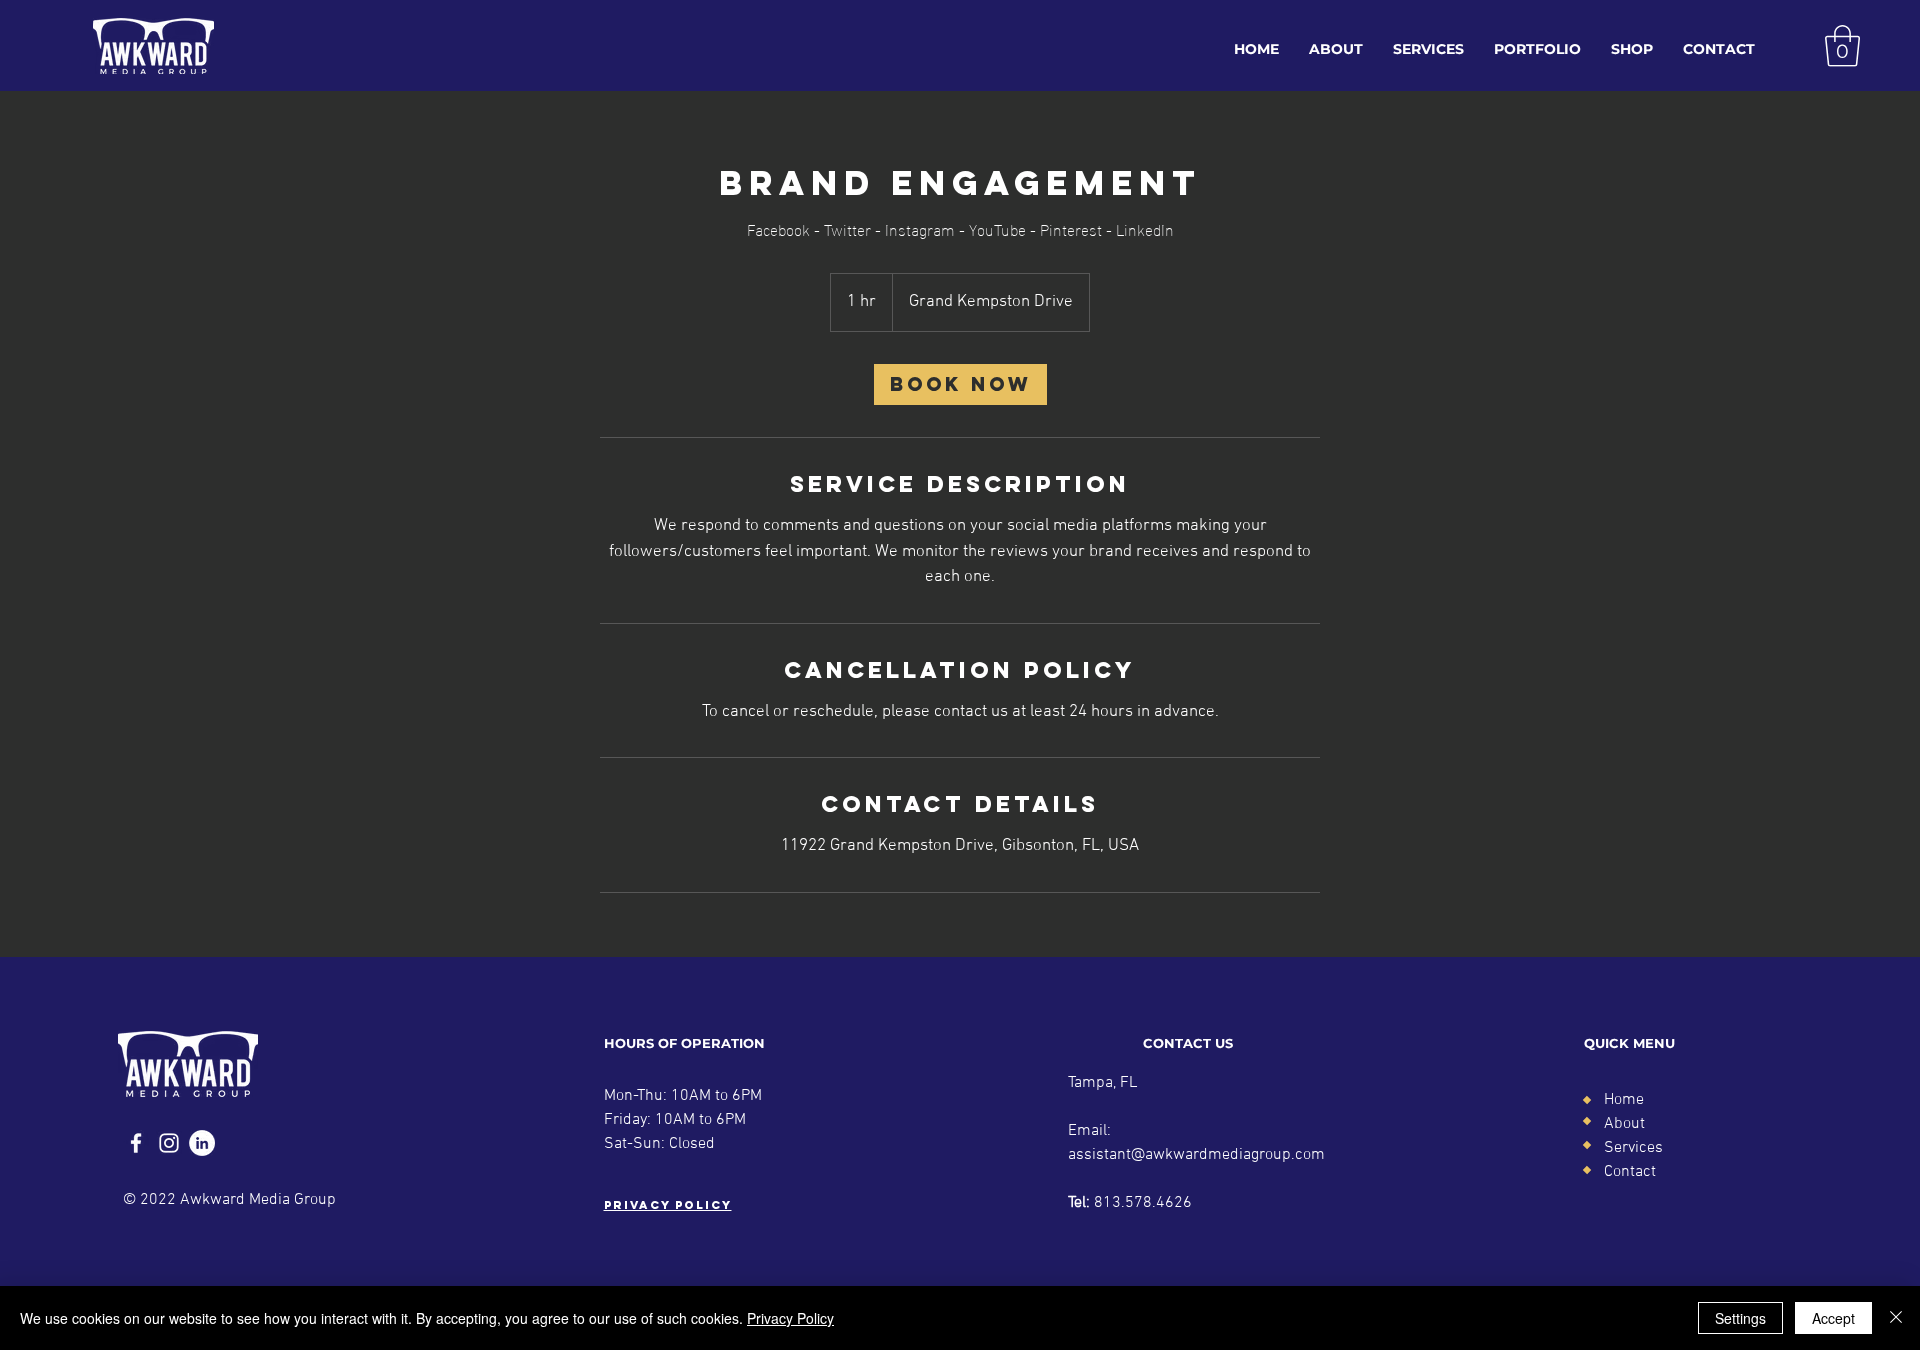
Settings (1740, 1318)
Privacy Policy (790, 1318)
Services (1633, 1148)
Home (1624, 1100)
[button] (1842, 46)
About (1624, 1124)
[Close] (1896, 1318)
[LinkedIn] (202, 1143)
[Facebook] (136, 1143)
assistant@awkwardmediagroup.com (1196, 1155)
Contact (1630, 1172)
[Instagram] (169, 1143)
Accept (1833, 1318)
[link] (960, 384)
